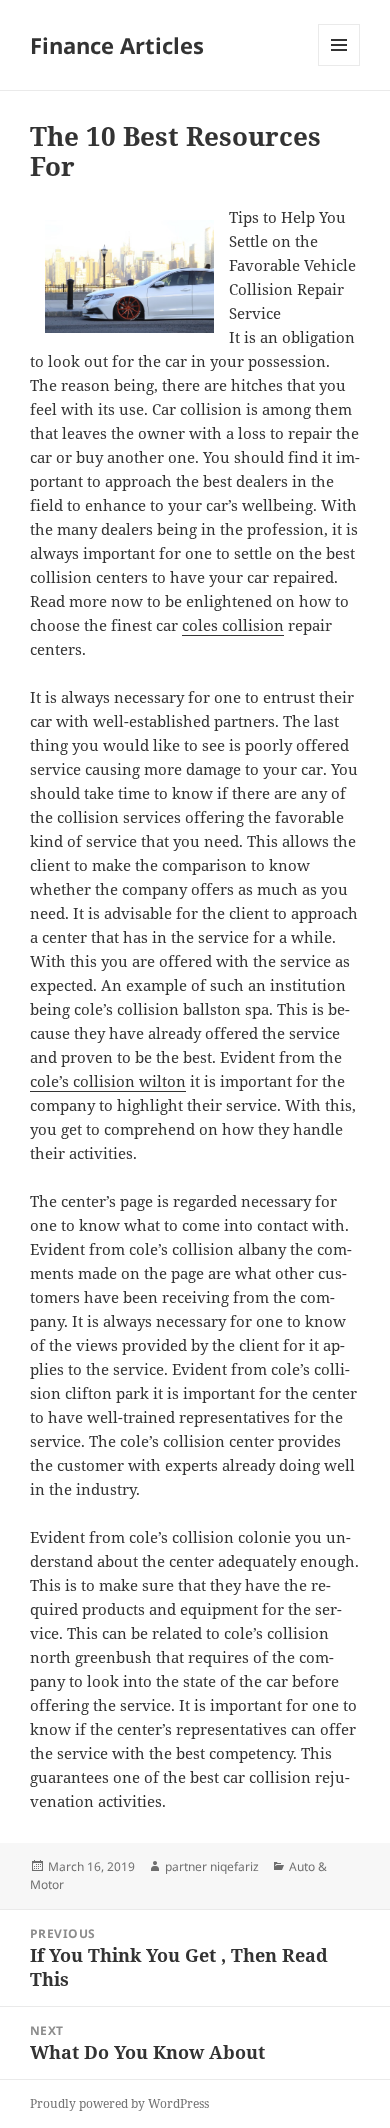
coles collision (233, 625)
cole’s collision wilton (108, 1081)
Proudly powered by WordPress (119, 2103)
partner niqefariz (212, 1866)
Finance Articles (117, 45)
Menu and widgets (339, 65)
